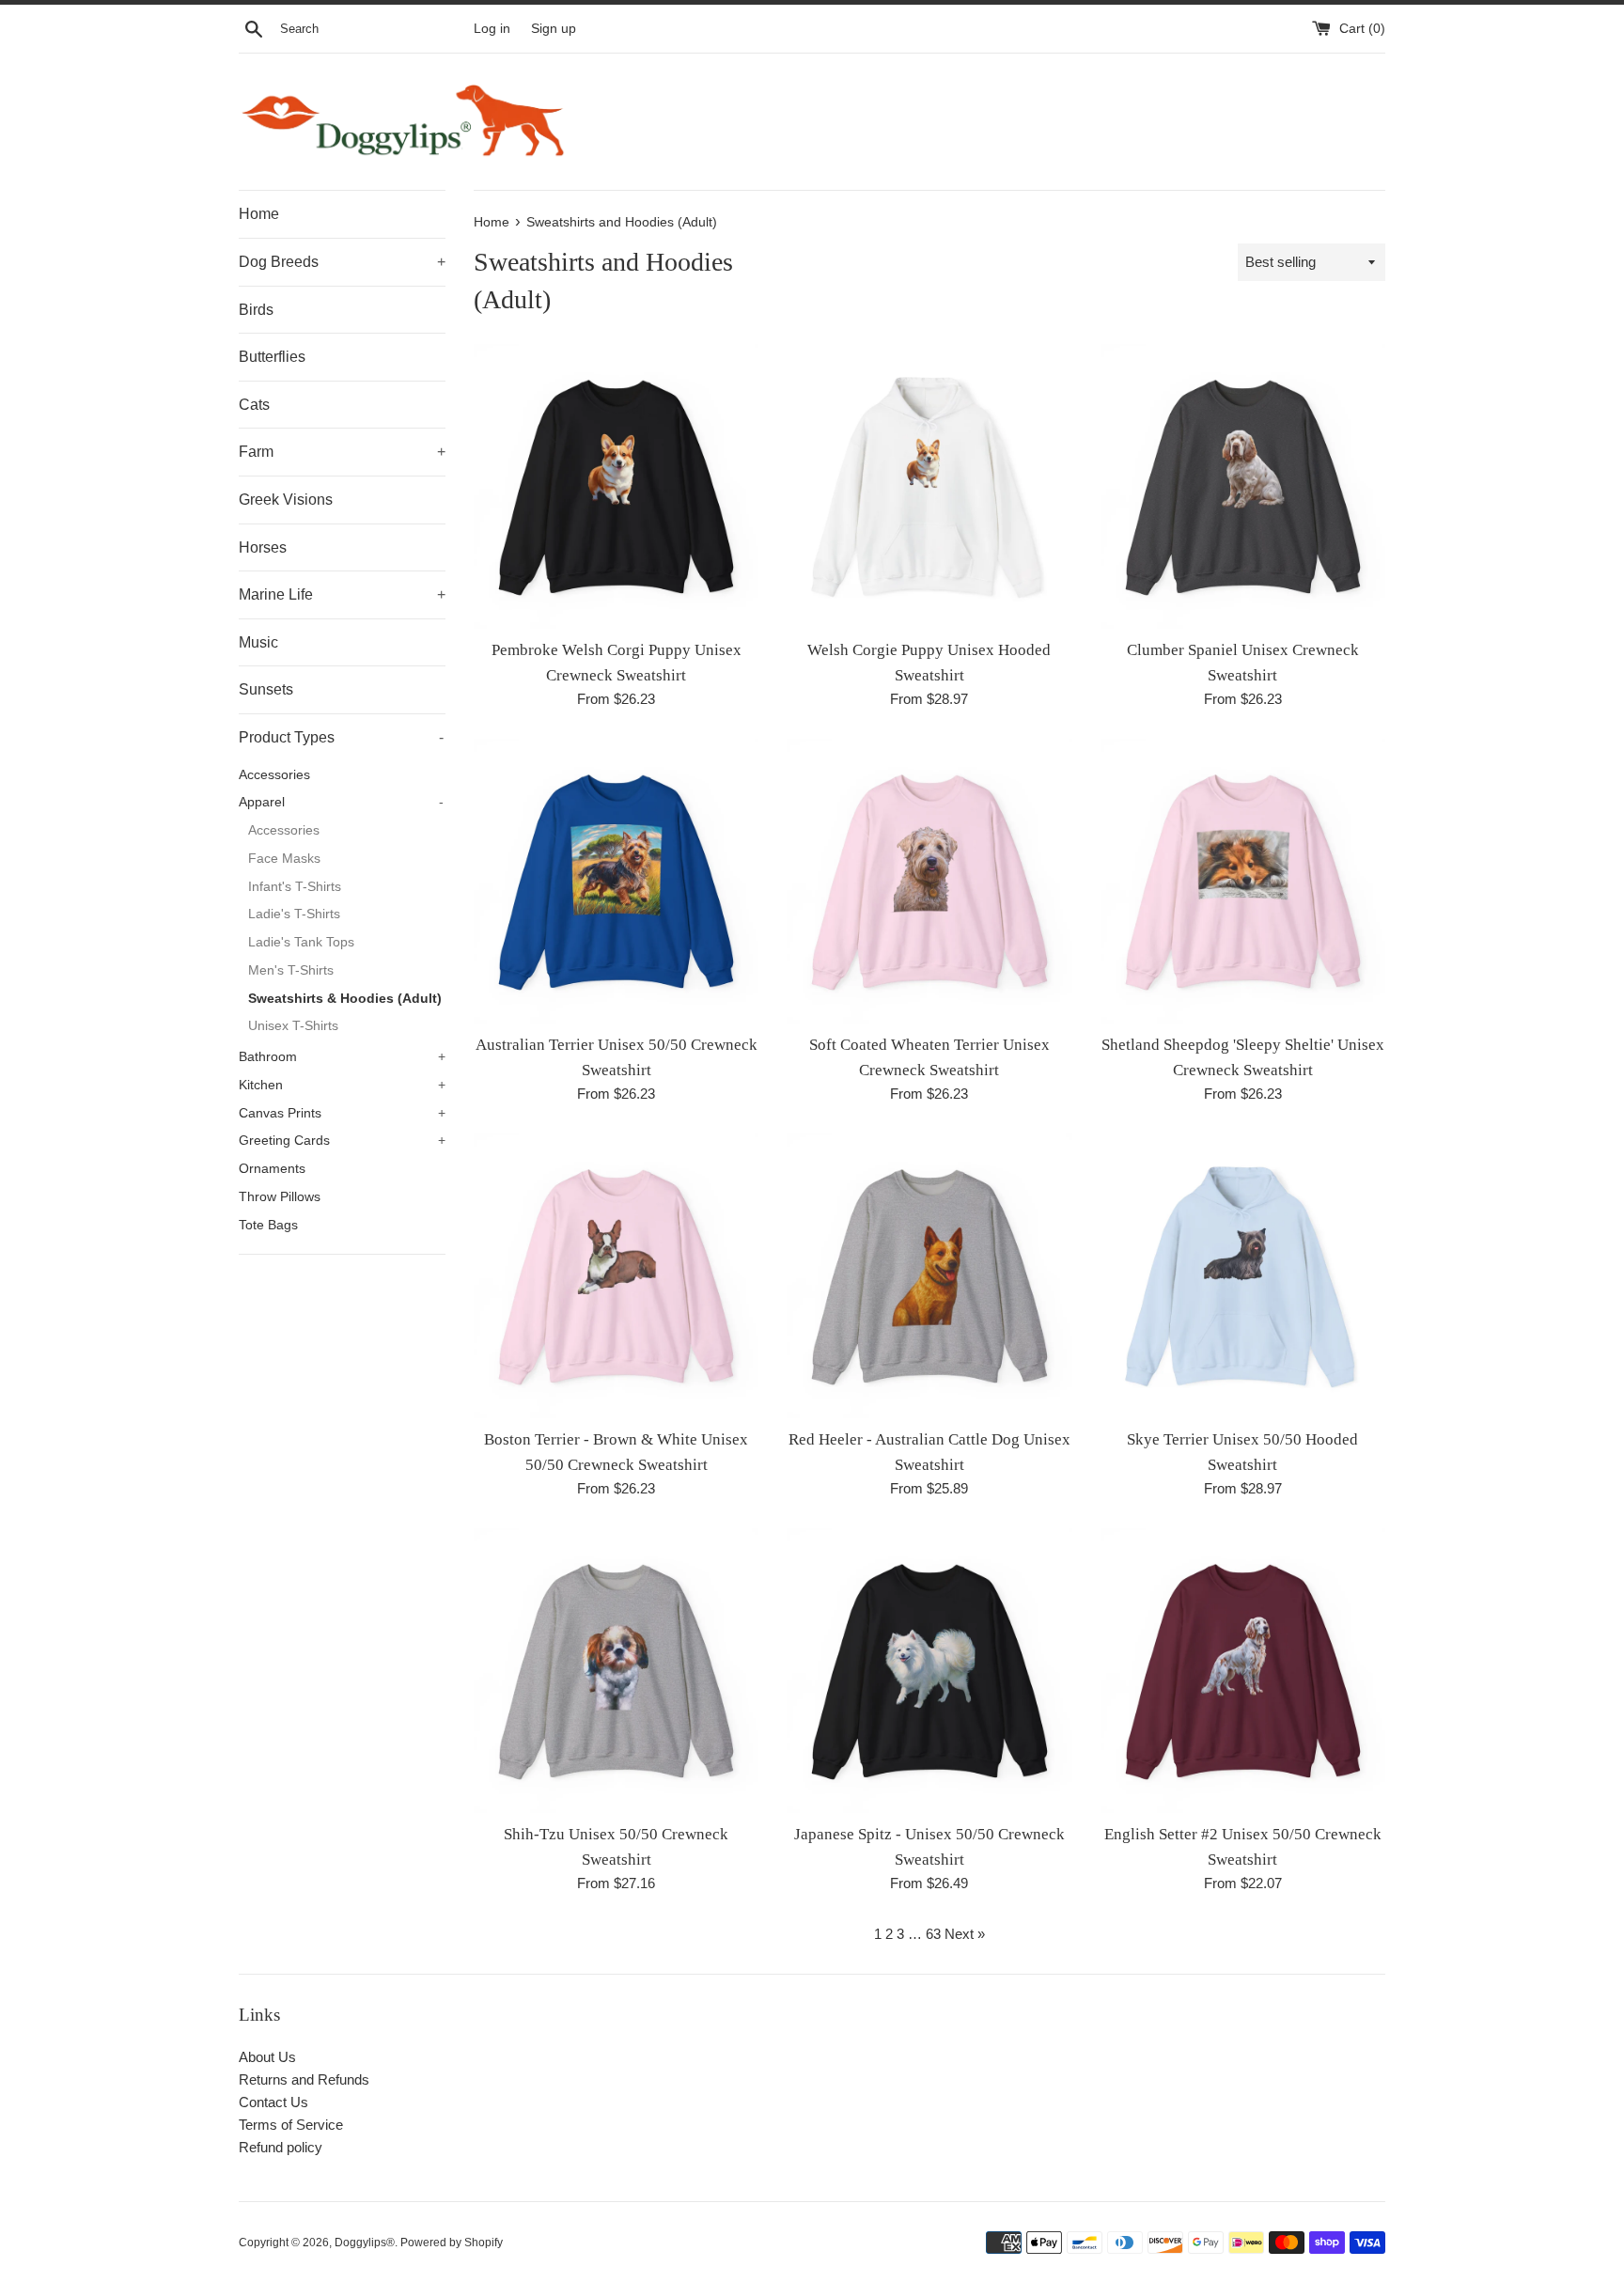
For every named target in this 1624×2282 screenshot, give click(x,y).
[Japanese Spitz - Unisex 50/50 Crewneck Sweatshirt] (929, 1671)
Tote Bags (268, 1225)
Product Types (341, 737)
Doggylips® (365, 2243)
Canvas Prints (342, 1113)
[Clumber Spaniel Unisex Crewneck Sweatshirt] (1243, 486)
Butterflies (272, 357)
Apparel (341, 802)
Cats (254, 405)
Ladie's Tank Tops (301, 942)
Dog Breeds (342, 262)
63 (933, 1934)
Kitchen (342, 1085)
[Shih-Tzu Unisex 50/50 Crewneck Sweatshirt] (616, 1671)
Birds (256, 310)
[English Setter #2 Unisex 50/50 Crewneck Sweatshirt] (1243, 1671)
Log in (492, 29)
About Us (267, 2057)
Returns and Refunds (304, 2079)
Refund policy (281, 2147)
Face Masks (284, 859)
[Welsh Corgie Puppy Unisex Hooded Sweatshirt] (929, 486)
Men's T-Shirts (291, 970)
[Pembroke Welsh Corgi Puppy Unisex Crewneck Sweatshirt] (616, 486)
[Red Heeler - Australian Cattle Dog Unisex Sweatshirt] (929, 1276)
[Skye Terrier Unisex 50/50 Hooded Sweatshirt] (1243, 1276)
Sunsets (266, 689)
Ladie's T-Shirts (294, 914)
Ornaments (272, 1169)
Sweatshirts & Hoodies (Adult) (345, 999)
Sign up (554, 29)
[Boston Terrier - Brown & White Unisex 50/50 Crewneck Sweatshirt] (616, 1276)
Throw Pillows (280, 1197)
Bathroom (342, 1057)
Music (258, 642)
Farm (342, 452)
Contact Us (273, 2102)
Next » (965, 1934)
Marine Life (342, 594)
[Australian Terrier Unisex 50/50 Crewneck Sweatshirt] (616, 881)
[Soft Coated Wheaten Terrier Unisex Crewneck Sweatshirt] (929, 881)
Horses (263, 547)
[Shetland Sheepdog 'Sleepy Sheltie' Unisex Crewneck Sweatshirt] (1243, 881)
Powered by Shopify (452, 2243)
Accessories (274, 775)
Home (259, 214)
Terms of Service (291, 2125)
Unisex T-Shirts (293, 1026)
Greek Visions (286, 500)
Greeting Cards (342, 1141)
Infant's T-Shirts (295, 887)
